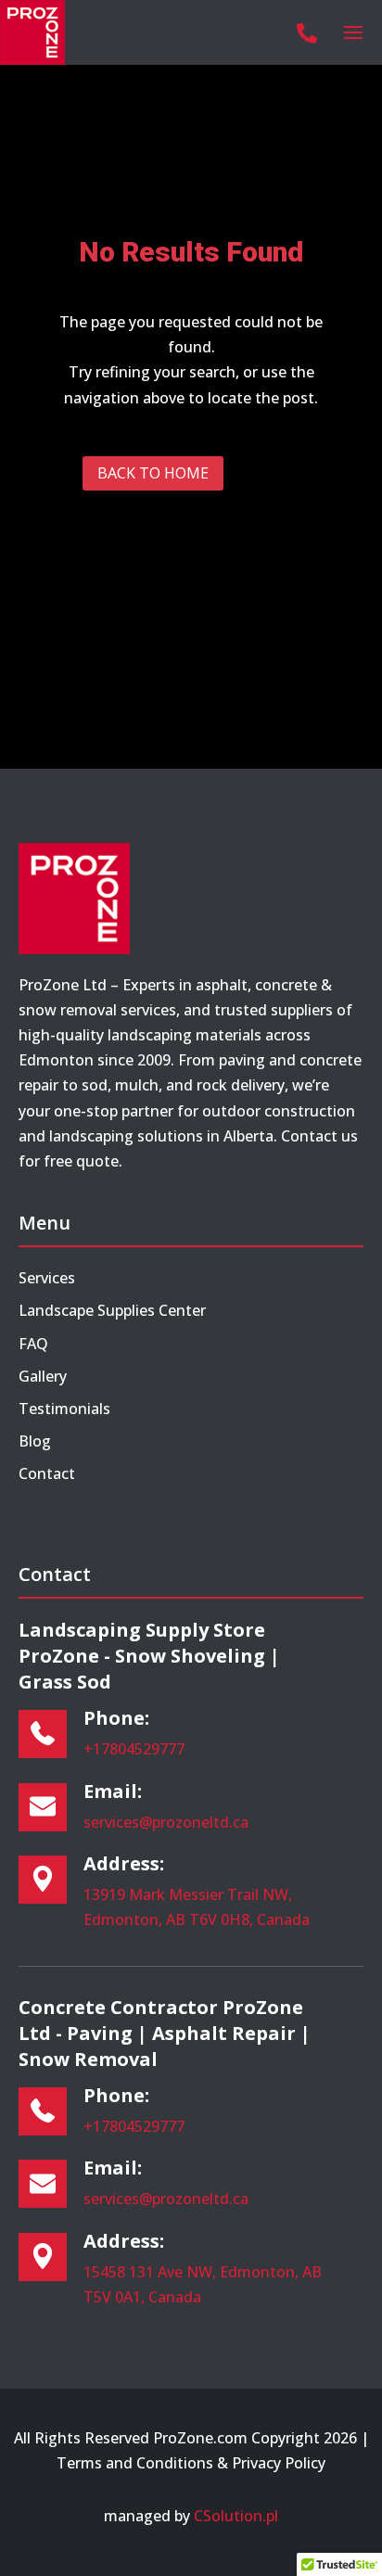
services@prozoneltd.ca (166, 1822)
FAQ (33, 1344)
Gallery (43, 1376)
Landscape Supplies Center (112, 1310)
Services (47, 1278)
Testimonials (64, 1409)
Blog (35, 1441)
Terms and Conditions (135, 2463)
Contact (47, 1473)
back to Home (153, 473)
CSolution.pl (236, 2516)
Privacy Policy (279, 2463)
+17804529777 (134, 1749)
